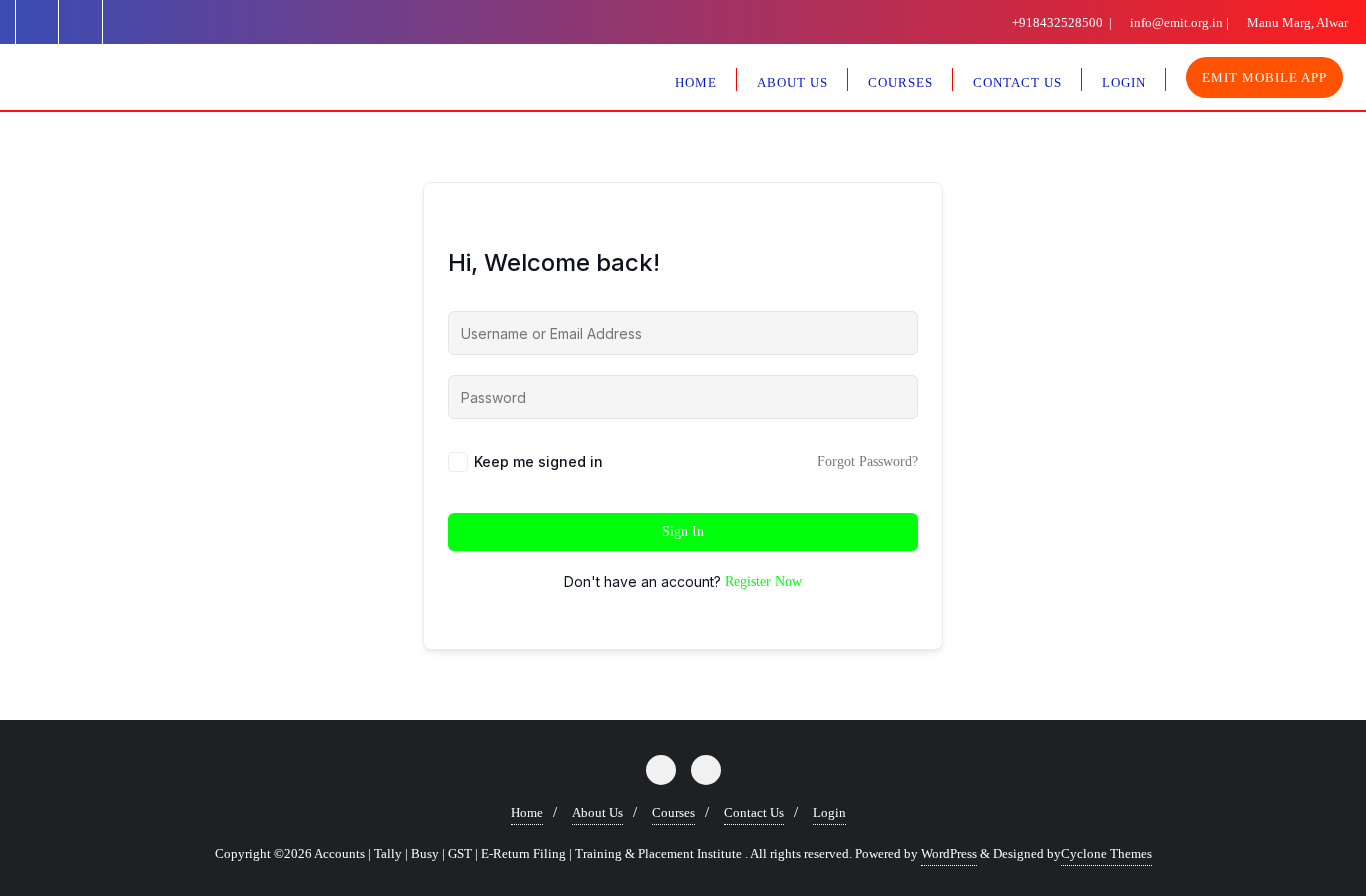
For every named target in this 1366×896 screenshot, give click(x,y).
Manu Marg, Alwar (1296, 22)
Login (829, 812)
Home (527, 812)
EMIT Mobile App (1264, 77)
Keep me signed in (538, 461)
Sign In (683, 531)
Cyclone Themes (1106, 853)
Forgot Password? (867, 461)
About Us (597, 812)
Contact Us (754, 812)
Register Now (763, 581)
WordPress (949, 853)
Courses (673, 812)
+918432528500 (1057, 22)
